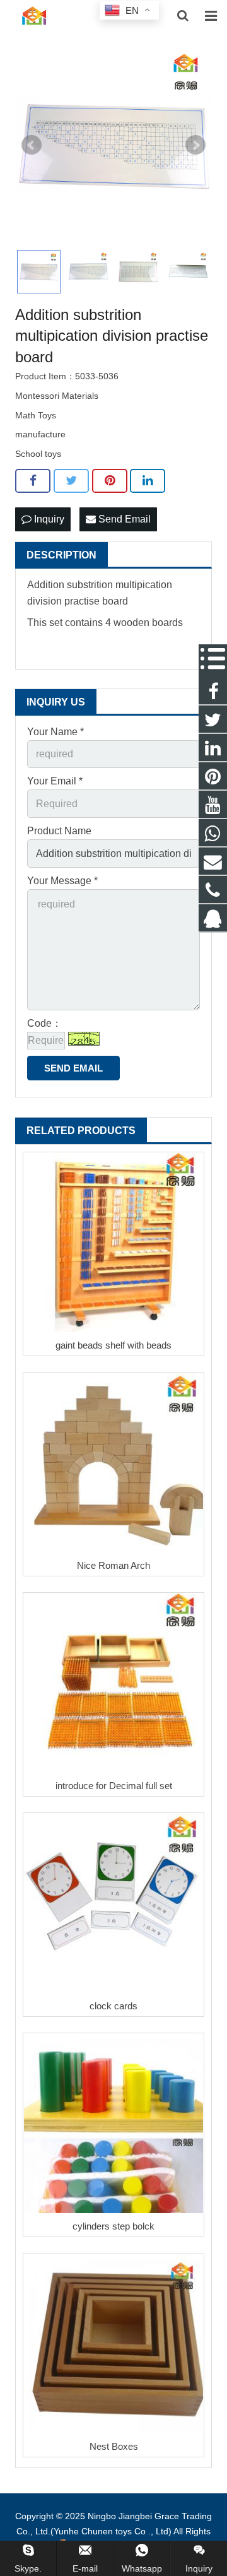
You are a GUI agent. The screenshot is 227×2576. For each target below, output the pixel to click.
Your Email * (55, 781)
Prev (32, 145)
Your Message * (62, 881)
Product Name (59, 831)
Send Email (123, 519)
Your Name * (55, 732)
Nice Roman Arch (113, 1565)
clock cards (113, 2006)
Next (195, 145)
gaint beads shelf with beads (113, 1345)
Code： (44, 1023)
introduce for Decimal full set (114, 1786)
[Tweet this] (71, 481)
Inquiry (48, 519)
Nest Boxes (114, 2446)
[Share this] (33, 481)
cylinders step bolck (113, 2226)
